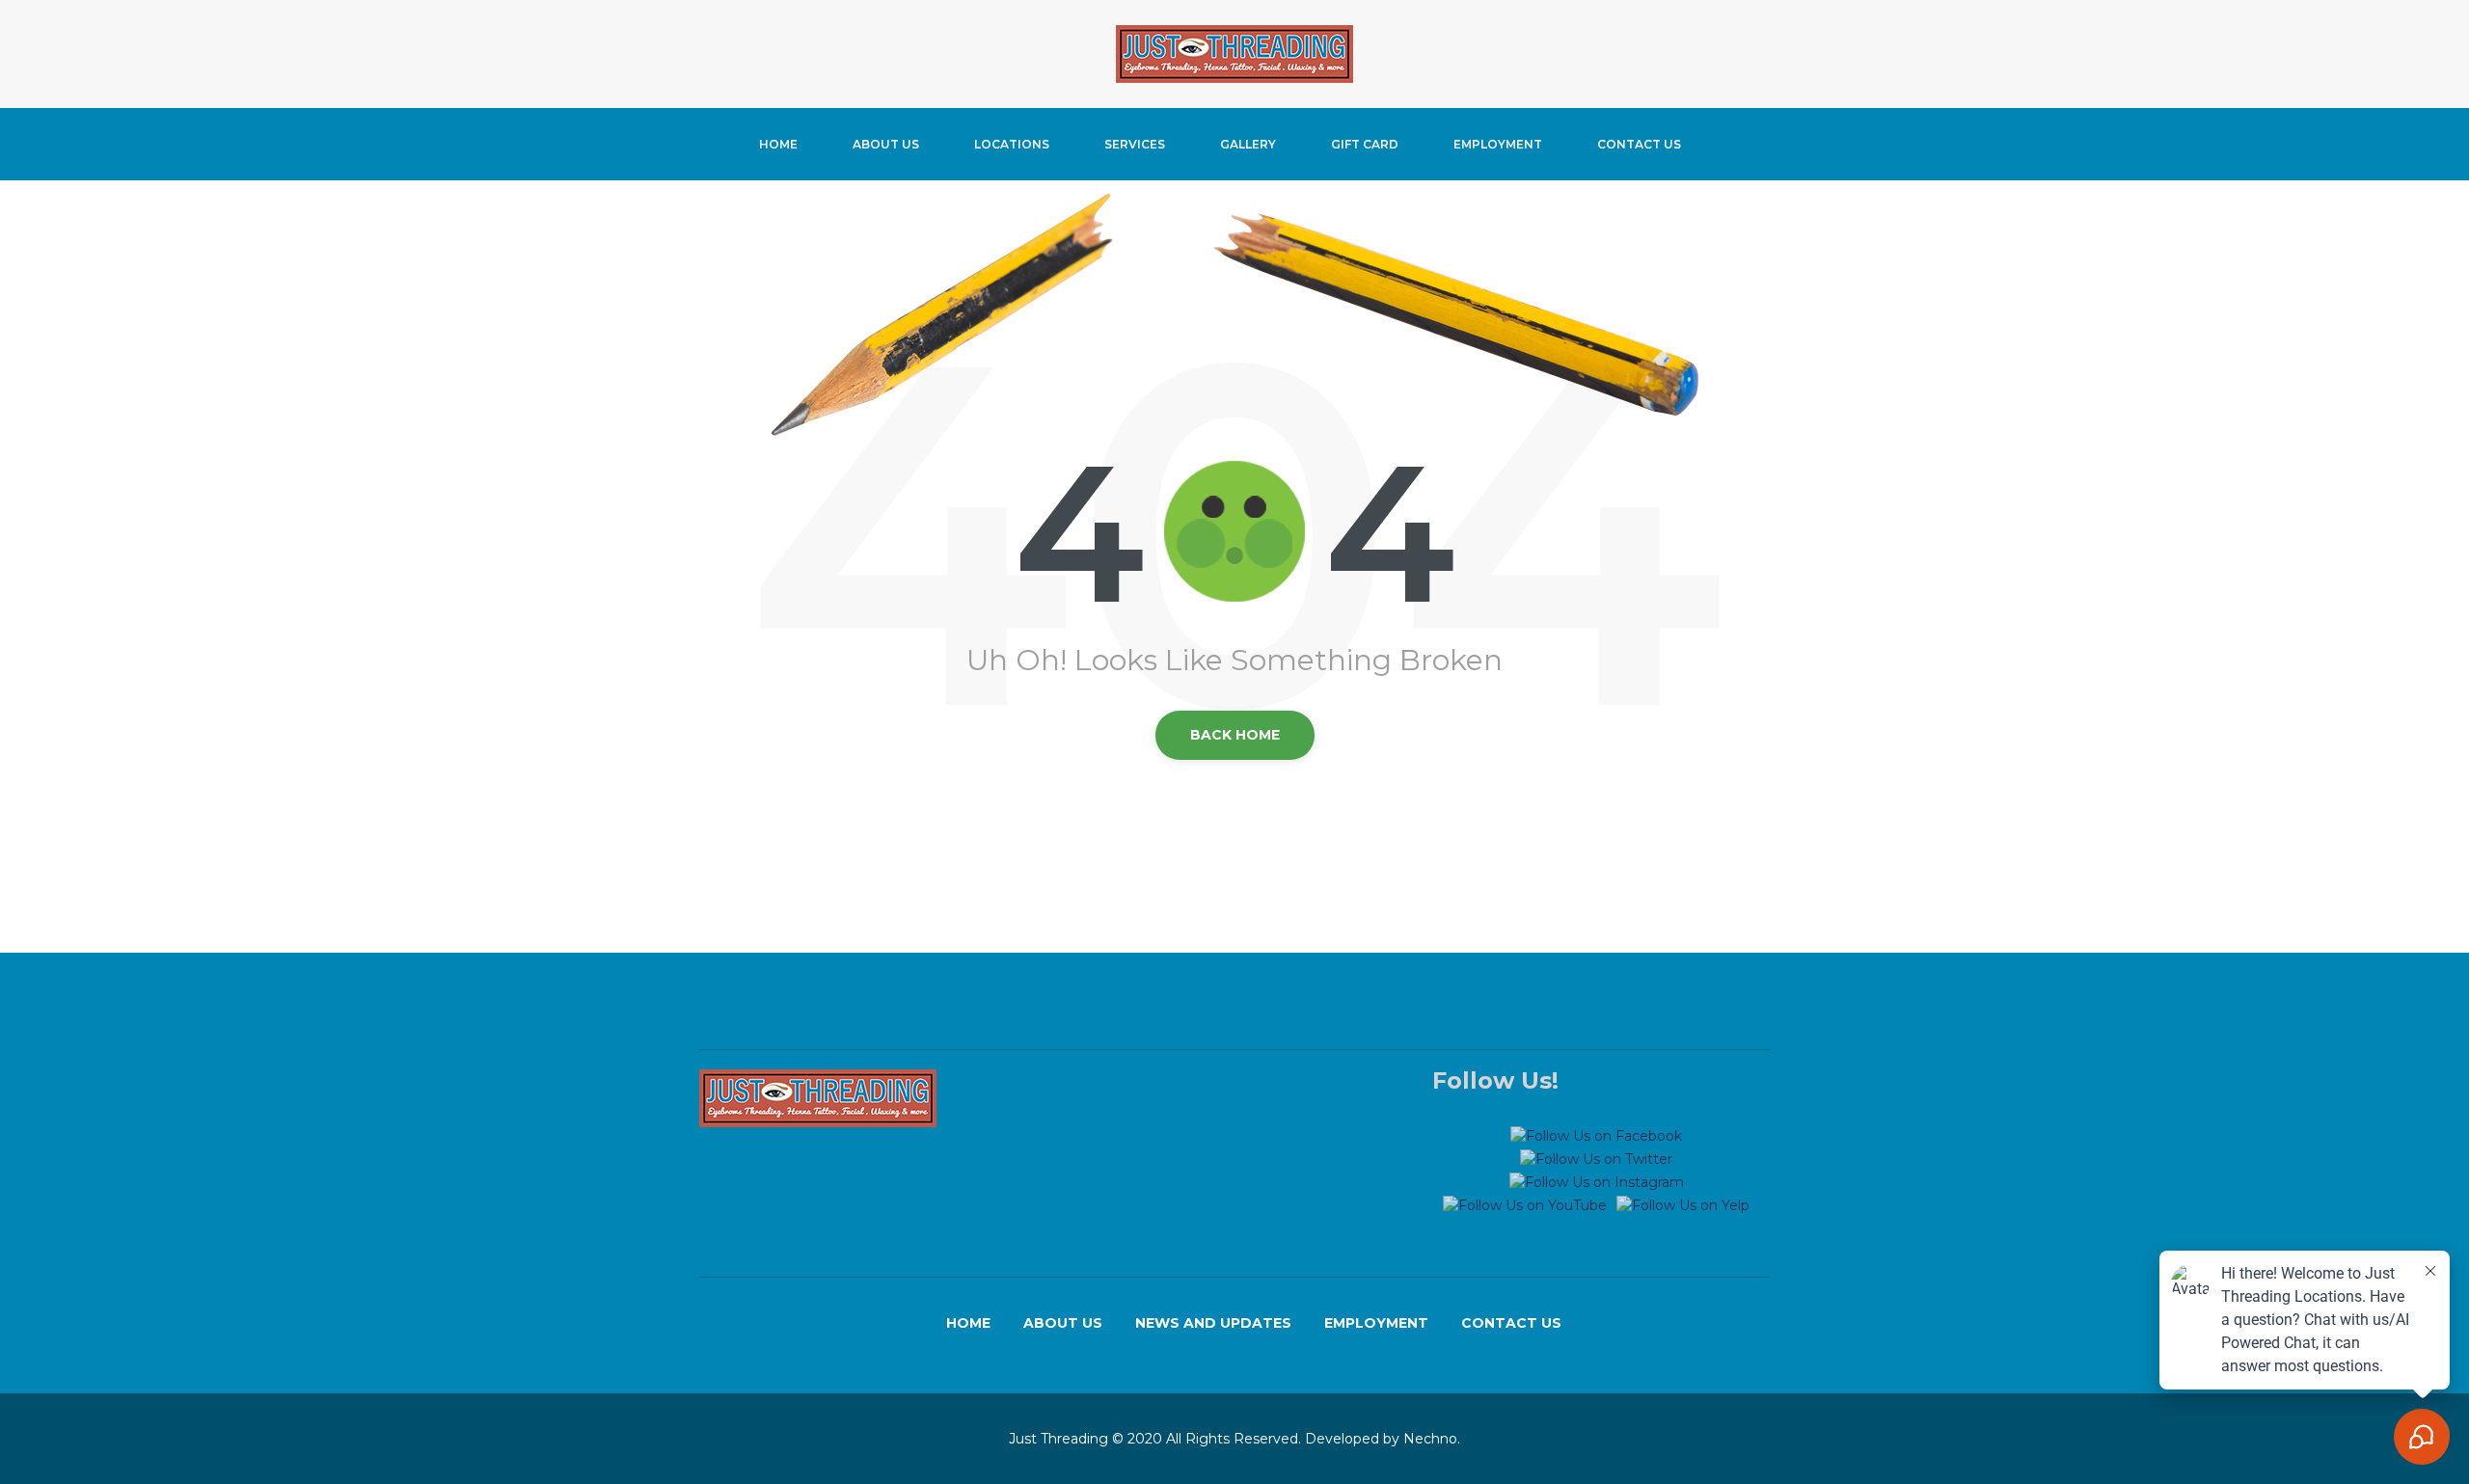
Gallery (1248, 144)
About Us (886, 144)
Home (778, 144)
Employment (1498, 144)
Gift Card (1365, 144)
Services (1135, 144)
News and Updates (1213, 1323)
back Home (1235, 735)
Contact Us (1639, 144)
